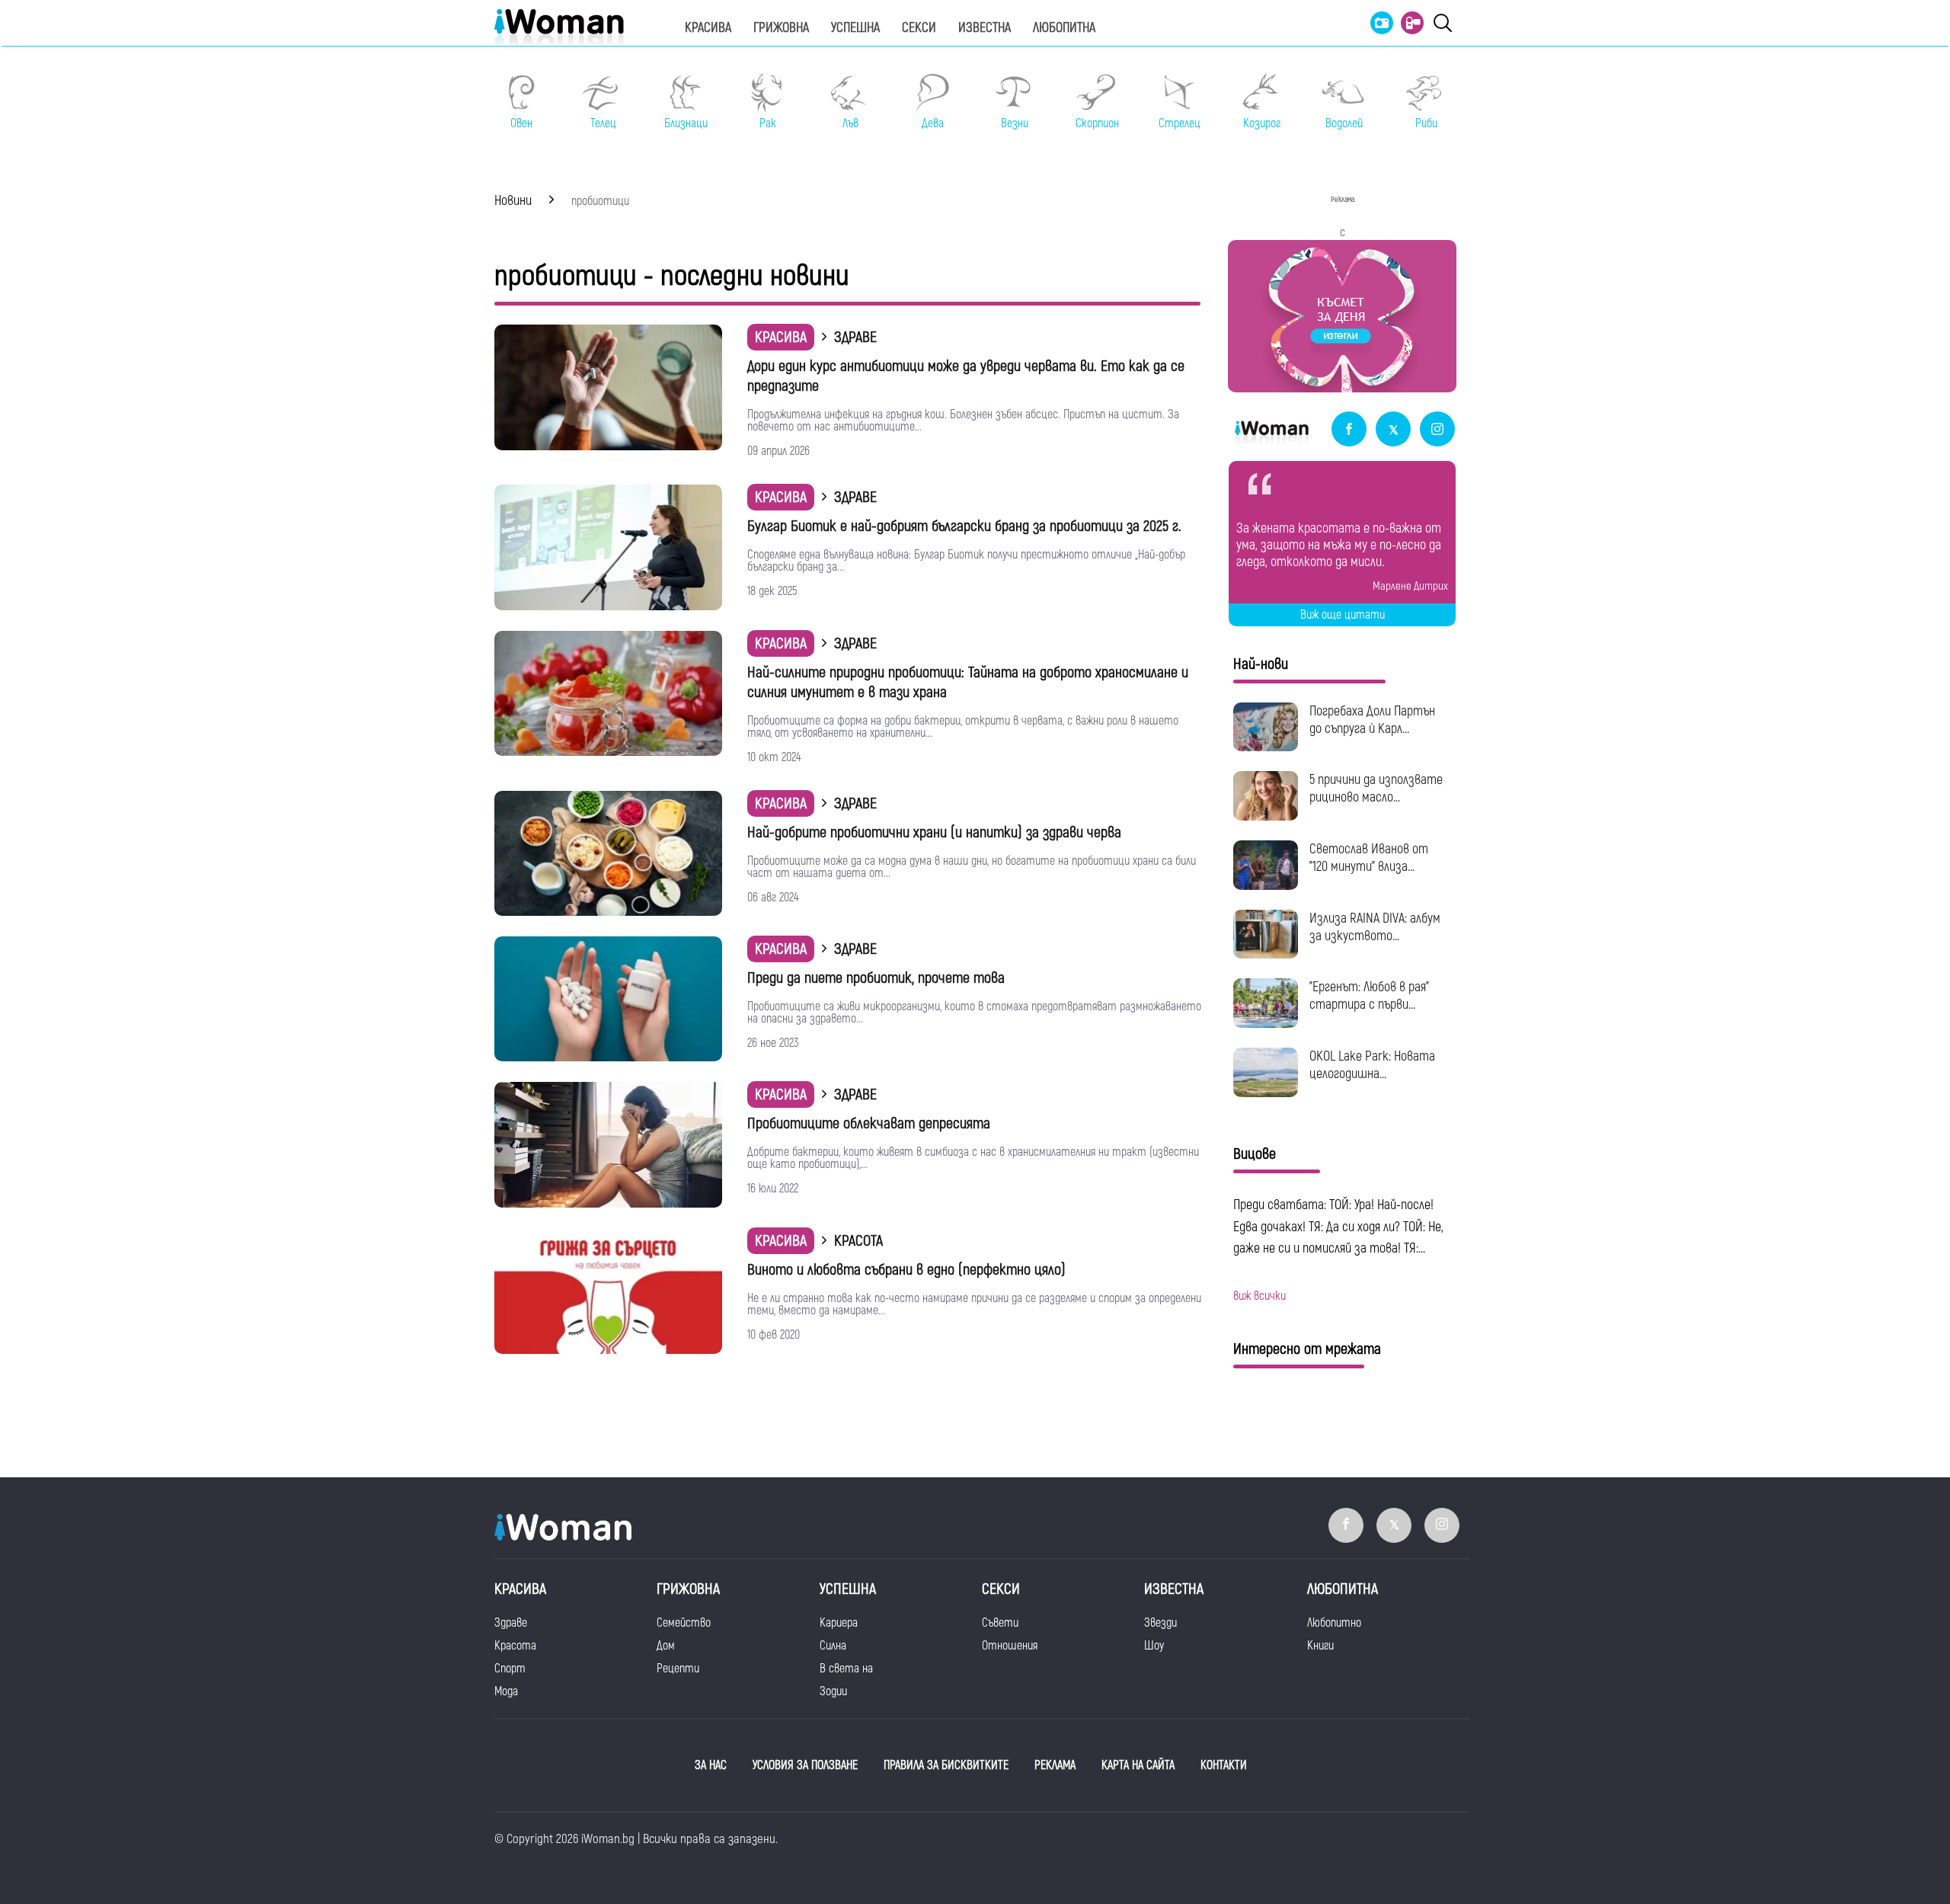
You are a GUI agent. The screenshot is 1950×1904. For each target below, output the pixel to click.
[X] (1393, 430)
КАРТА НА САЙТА (1138, 1765)
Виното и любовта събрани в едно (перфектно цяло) (906, 1270)
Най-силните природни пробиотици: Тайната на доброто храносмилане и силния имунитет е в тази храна (968, 682)
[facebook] (1349, 430)
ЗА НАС (711, 1765)
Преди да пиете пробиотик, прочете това (876, 978)
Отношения (1010, 1646)
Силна (833, 1646)
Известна (985, 28)
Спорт (510, 1669)
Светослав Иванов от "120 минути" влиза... (1369, 858)
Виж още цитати (1343, 615)
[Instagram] (1437, 430)
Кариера (839, 1623)
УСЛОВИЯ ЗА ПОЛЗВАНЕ (805, 1765)
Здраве (511, 1623)
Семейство (684, 1623)
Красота (515, 1646)
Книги (1320, 1646)
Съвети (1000, 1623)
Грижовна (781, 28)
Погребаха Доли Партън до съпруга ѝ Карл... (1372, 720)
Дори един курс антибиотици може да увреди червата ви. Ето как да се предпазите (966, 376)
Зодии (833, 1691)
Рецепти (678, 1669)
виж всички (1260, 1296)
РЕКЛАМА (1055, 1765)
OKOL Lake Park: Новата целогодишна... (1372, 1065)
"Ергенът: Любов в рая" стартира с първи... (1369, 996)
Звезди (1160, 1623)
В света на (846, 1669)
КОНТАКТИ (1224, 1765)
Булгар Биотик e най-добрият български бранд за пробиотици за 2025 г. (964, 526)
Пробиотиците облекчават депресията (869, 1123)
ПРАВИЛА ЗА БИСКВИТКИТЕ (946, 1765)
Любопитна (1064, 28)
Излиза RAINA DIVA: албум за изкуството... (1375, 927)
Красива (708, 28)
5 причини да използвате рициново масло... (1376, 789)
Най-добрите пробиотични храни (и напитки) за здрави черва (934, 832)
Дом (666, 1646)
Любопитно (1334, 1623)
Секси (919, 28)
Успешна (855, 28)
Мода (506, 1691)
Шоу (1154, 1646)
